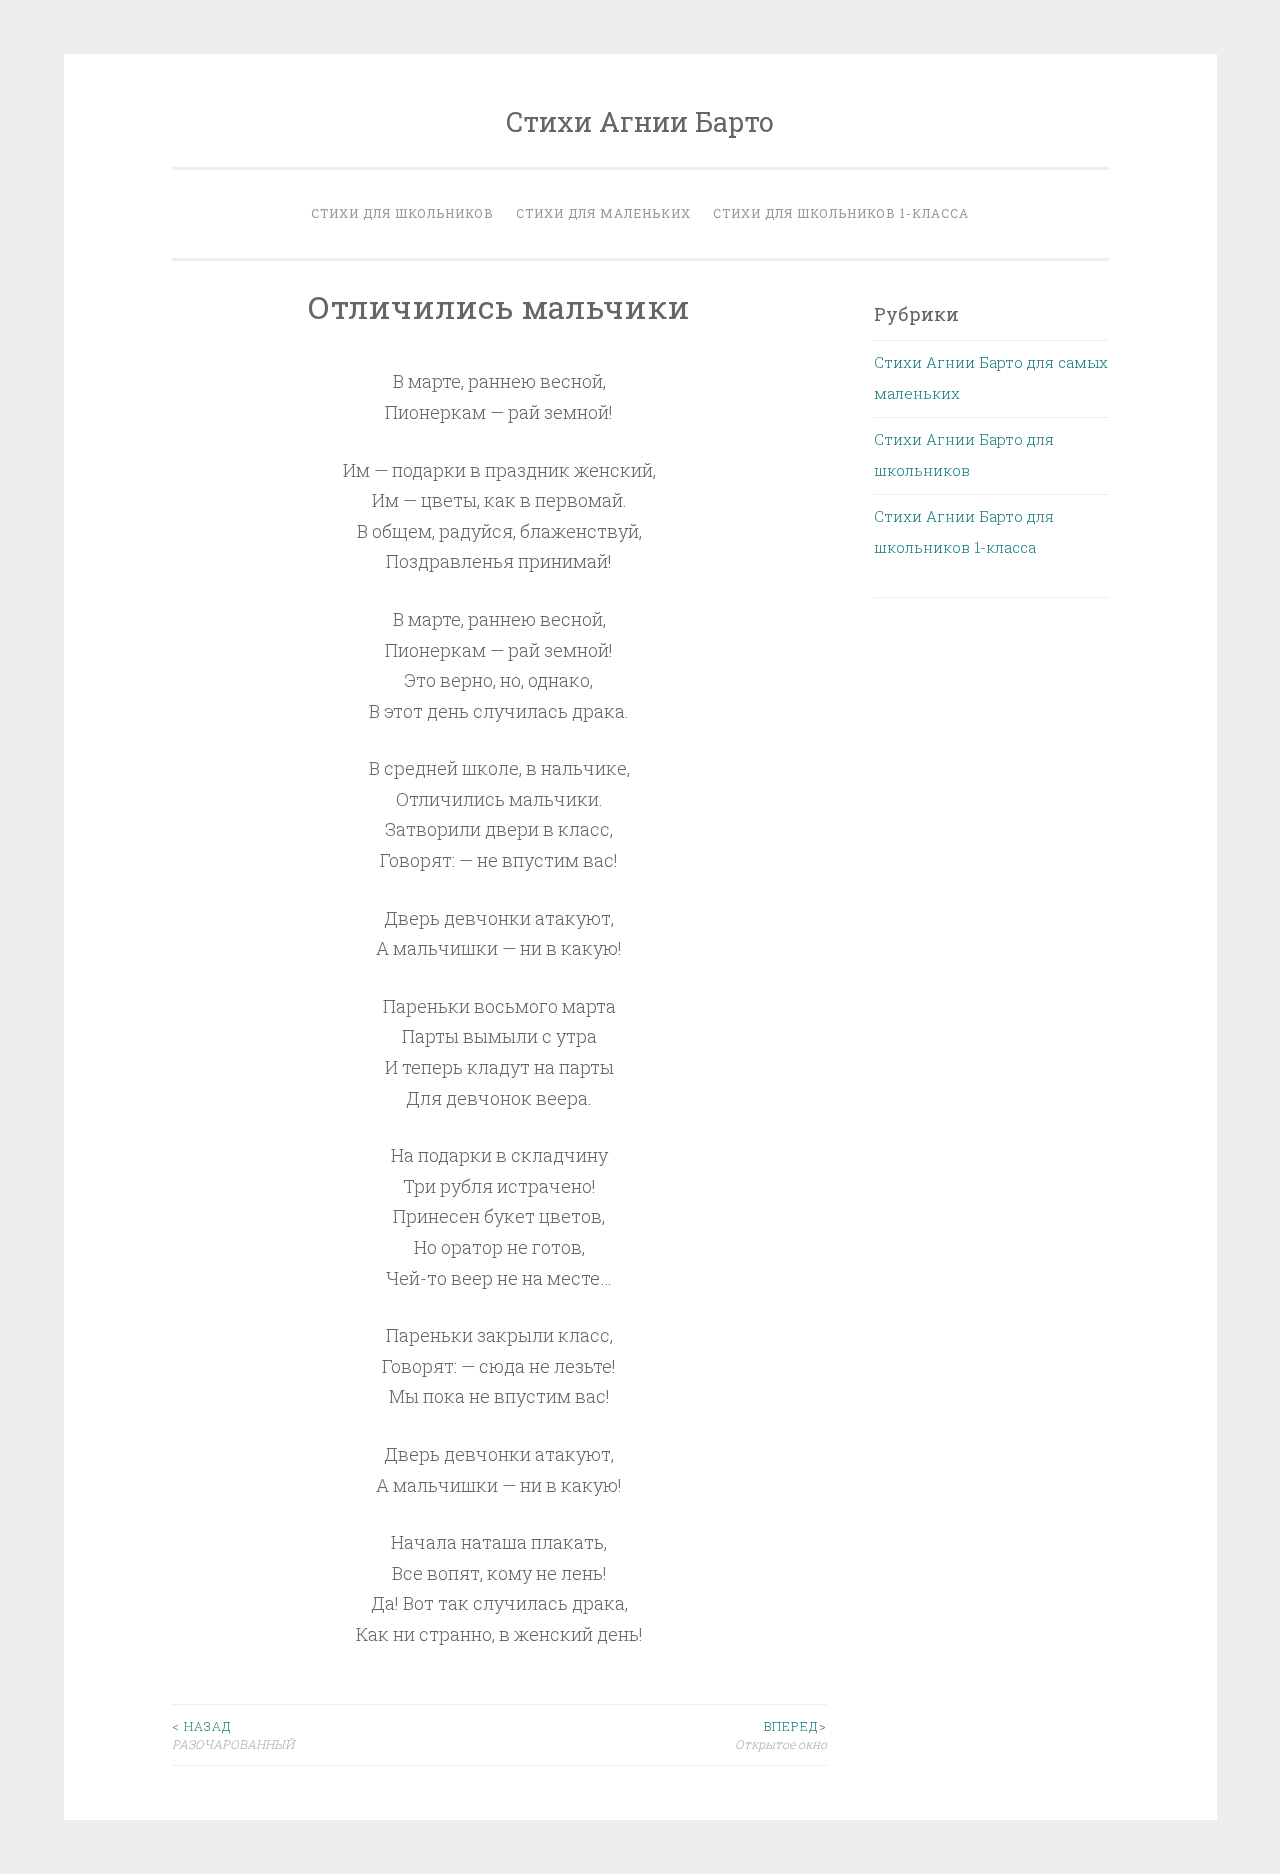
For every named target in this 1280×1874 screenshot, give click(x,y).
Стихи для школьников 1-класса (841, 213)
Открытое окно (781, 1735)
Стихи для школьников (402, 213)
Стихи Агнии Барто (640, 121)
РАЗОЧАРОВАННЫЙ (233, 1735)
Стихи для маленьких (603, 213)
